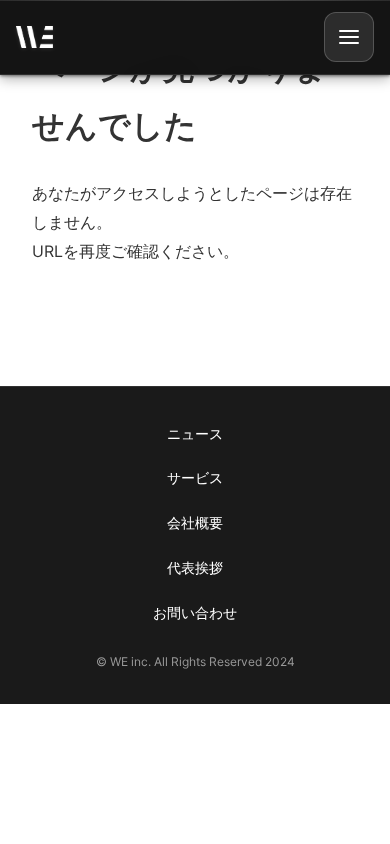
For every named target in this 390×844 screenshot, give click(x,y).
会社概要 (195, 522)
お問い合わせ (195, 612)
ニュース (195, 433)
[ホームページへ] (34, 37)
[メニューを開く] (349, 37)
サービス (195, 477)
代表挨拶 (195, 567)
